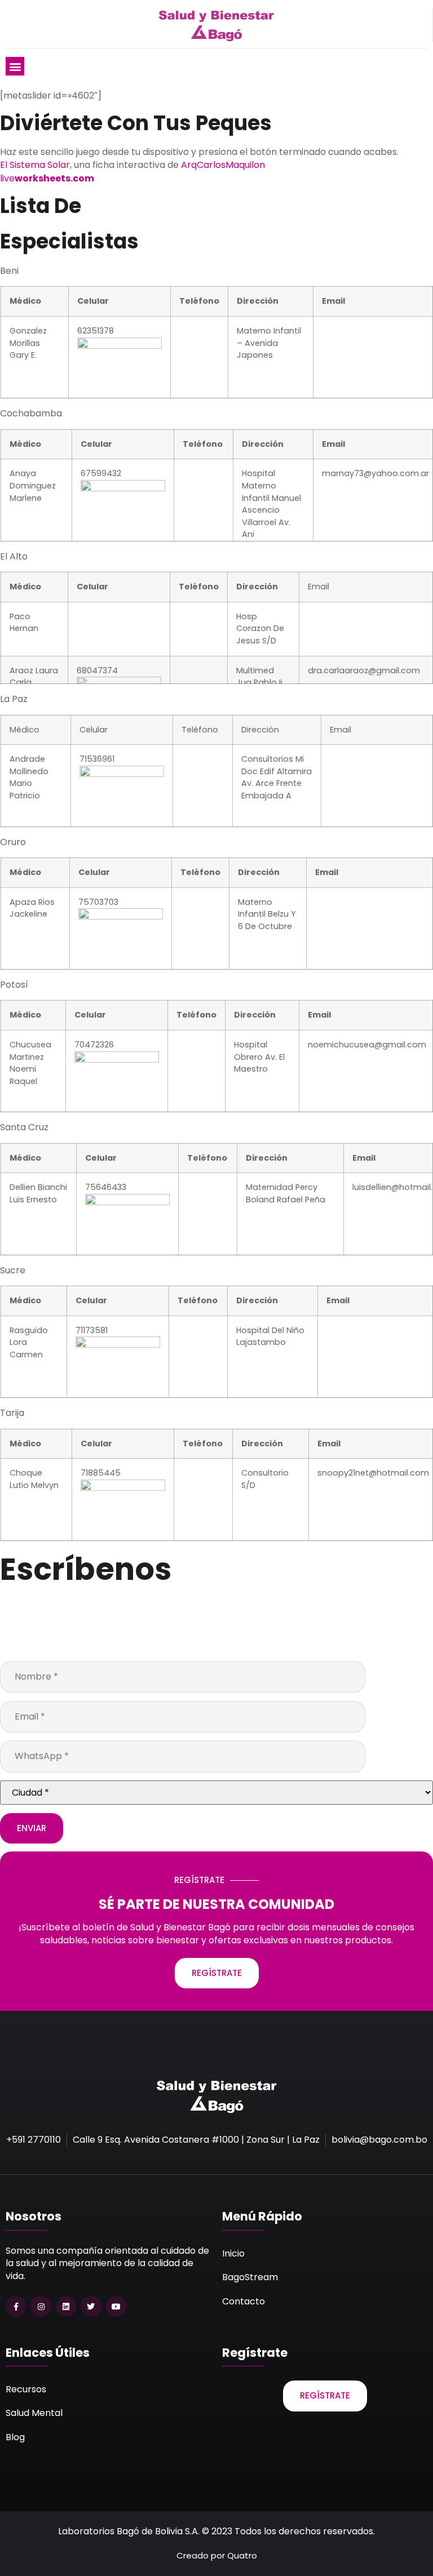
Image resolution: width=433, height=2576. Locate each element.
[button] (15, 66)
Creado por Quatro (217, 2555)
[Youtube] (116, 2306)
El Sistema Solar (35, 165)
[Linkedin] (66, 2306)
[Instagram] (41, 2306)
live (47, 178)
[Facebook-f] (16, 2306)
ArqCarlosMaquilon (223, 165)
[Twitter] (91, 2306)
